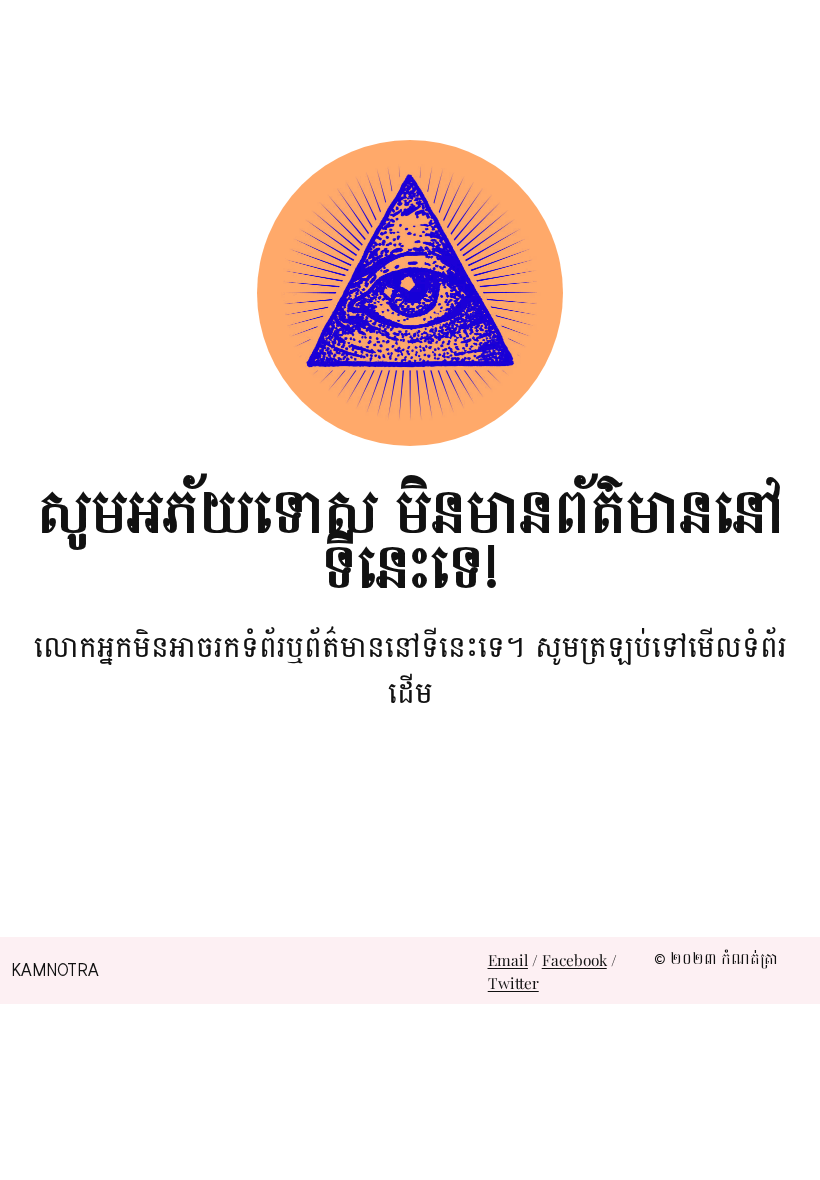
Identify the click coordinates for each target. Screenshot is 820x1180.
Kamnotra (55, 970)
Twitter (513, 982)
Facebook (574, 959)
